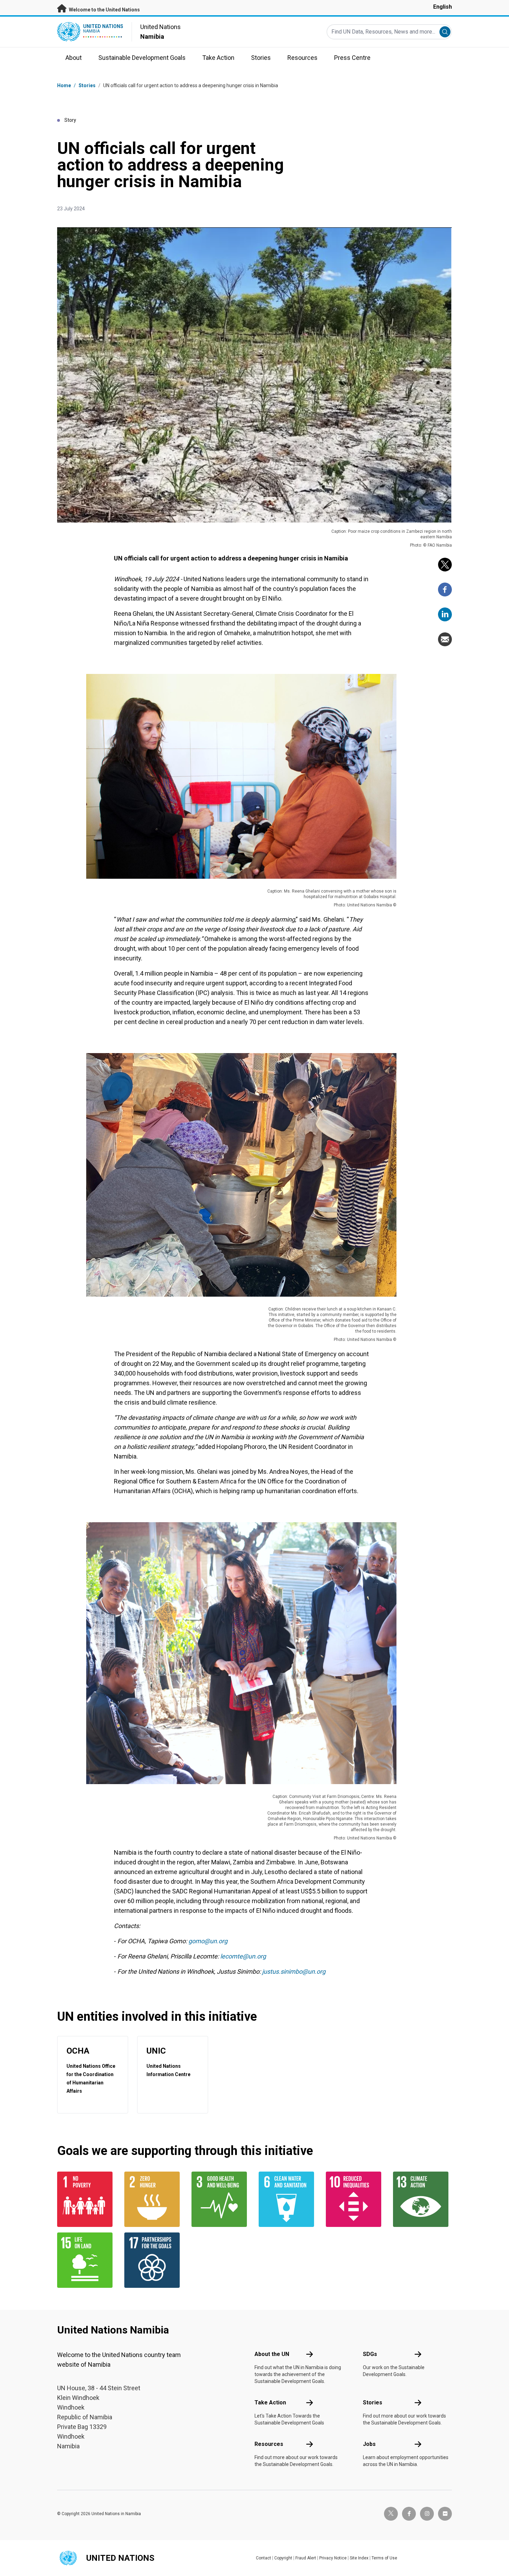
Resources (269, 2444)
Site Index (359, 2558)
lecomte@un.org (243, 1956)
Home (64, 85)
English (443, 7)
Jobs (369, 2444)
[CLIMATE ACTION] (422, 2199)
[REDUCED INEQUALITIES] (355, 2199)
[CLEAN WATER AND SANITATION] (288, 2199)
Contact (264, 2558)
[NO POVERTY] (87, 2199)
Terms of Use (384, 2558)
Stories (87, 85)
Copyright (283, 2558)
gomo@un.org (208, 1941)
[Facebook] (445, 590)
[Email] (445, 639)
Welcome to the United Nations (104, 10)
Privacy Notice (333, 2558)
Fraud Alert (306, 2558)
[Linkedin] (445, 614)
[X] (445, 565)
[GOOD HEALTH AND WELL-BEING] (221, 2199)
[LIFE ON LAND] (87, 2260)
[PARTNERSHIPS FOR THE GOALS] (154, 2260)
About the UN (272, 2354)
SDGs (370, 2354)
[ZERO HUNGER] (154, 2199)
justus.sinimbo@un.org (294, 1971)
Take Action (270, 2403)
